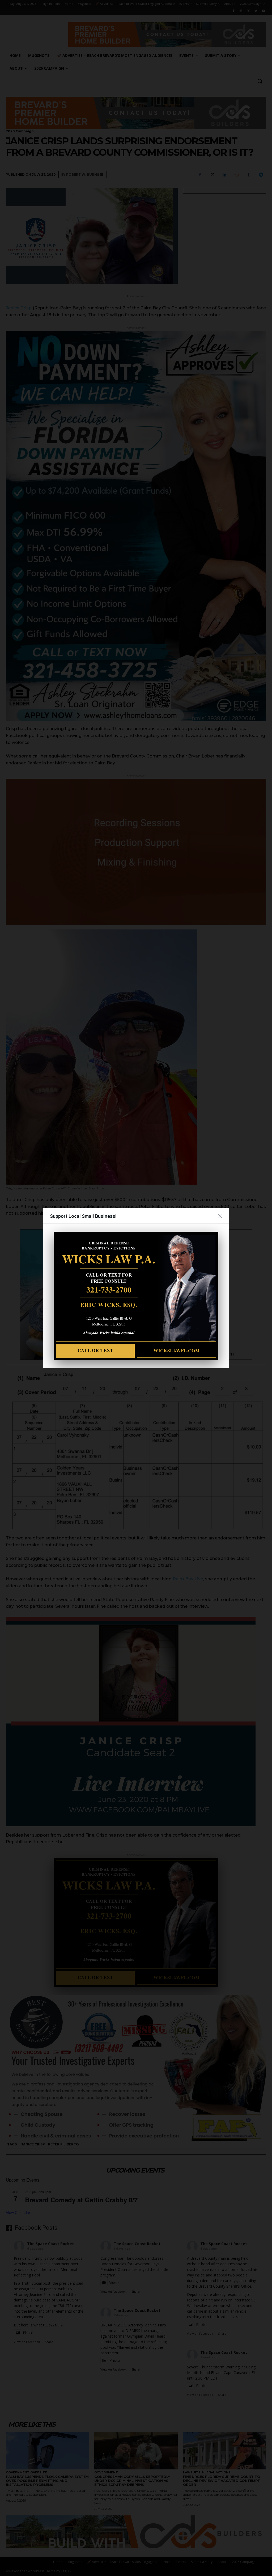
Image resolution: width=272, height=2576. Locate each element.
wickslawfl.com (177, 1351)
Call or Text (95, 1350)
